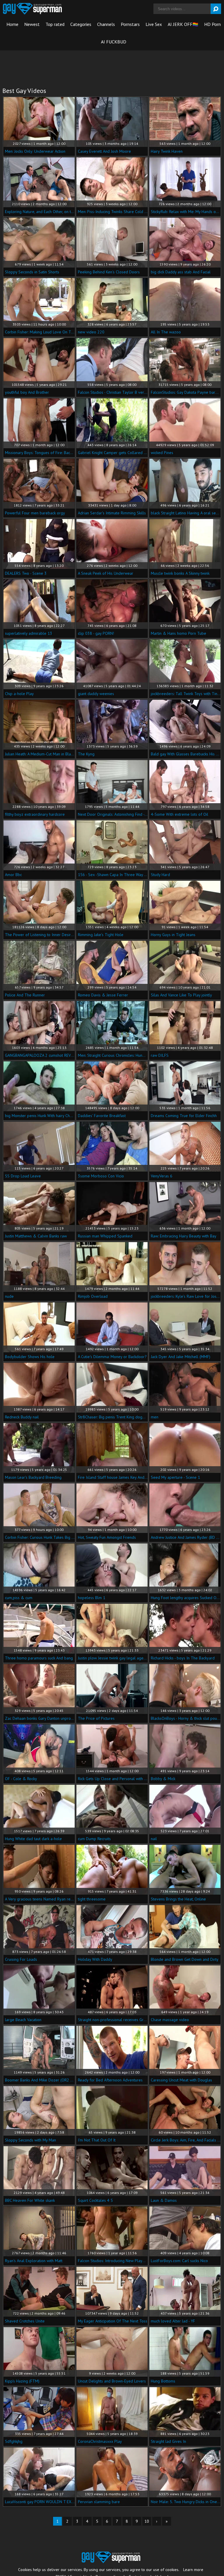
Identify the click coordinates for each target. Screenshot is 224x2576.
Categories (81, 24)
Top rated (55, 24)
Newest (32, 24)
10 (147, 2521)
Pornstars (130, 24)
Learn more (193, 2570)
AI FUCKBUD (114, 42)
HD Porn (212, 24)
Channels (106, 24)
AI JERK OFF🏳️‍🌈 (183, 24)
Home (12, 24)
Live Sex (154, 24)
